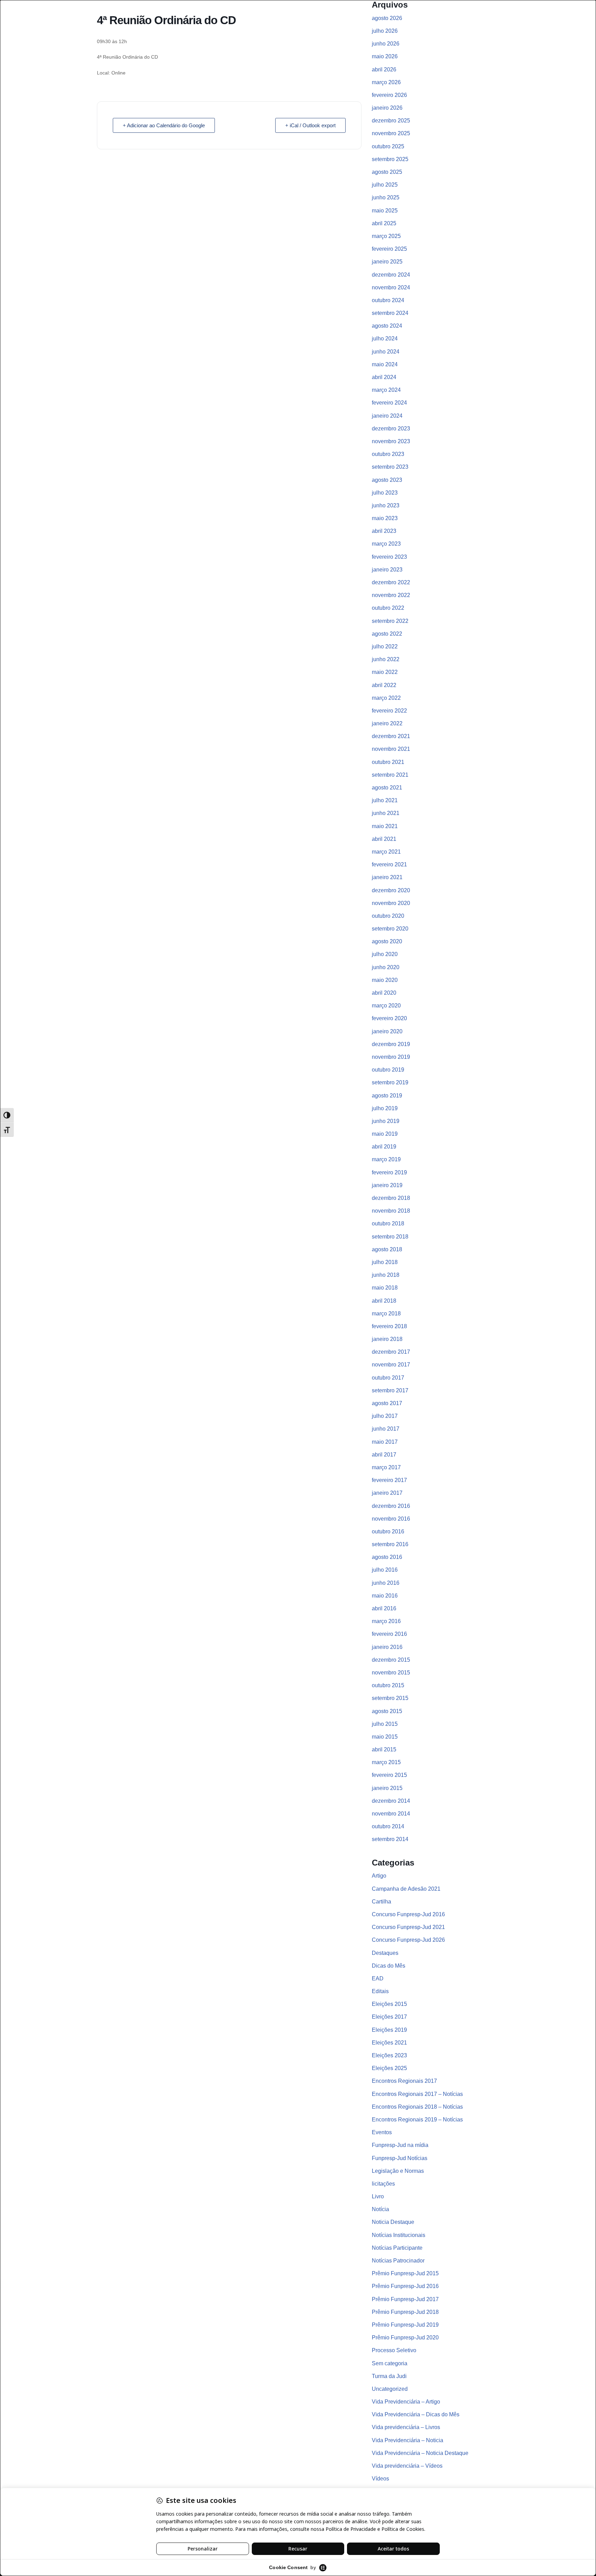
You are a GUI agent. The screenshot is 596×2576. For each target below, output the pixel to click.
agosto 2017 (387, 1403)
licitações (383, 2184)
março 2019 (386, 1159)
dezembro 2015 (391, 1660)
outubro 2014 (388, 1826)
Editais (380, 1991)
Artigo (379, 1876)
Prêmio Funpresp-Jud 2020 (405, 2338)
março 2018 (386, 1314)
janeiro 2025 (387, 262)
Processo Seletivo (394, 2350)
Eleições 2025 (389, 2068)
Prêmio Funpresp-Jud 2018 (405, 2312)
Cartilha (381, 1902)
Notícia (380, 2209)
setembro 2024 (390, 313)
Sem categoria (390, 2363)
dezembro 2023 (391, 429)
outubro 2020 (388, 916)
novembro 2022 (391, 595)
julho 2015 (385, 1724)
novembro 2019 (391, 1057)
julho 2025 (385, 185)
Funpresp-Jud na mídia (400, 2145)
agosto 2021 (387, 788)
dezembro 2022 (391, 582)
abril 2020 (384, 993)
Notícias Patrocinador (398, 2261)
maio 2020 (385, 980)
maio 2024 (385, 364)
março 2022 (386, 698)
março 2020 (386, 1006)
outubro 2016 (388, 1531)
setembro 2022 (390, 621)
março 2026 (386, 82)
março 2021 (386, 852)
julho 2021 (385, 800)
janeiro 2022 (387, 723)
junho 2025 (386, 197)
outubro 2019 (388, 1070)
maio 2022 (385, 672)
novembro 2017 (391, 1365)
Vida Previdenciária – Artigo (406, 2402)
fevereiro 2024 (389, 403)
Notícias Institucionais (399, 2235)
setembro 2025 (390, 159)
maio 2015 (385, 1737)
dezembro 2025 (391, 121)
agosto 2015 (387, 1711)
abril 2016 (384, 1608)
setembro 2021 (390, 775)
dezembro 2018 (391, 1198)
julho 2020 (385, 954)
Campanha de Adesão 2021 (406, 1889)
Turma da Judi (389, 2376)
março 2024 (386, 390)
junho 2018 (386, 1275)
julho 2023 (385, 493)
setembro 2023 (390, 467)
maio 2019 (385, 1134)
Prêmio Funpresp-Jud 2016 (405, 2286)
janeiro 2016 (387, 1647)
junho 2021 (386, 813)
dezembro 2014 (391, 1801)
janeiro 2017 (387, 1493)
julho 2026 (385, 31)
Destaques (385, 1953)
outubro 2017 (388, 1378)
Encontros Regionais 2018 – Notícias (417, 2107)
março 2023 (386, 544)
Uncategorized (390, 2389)
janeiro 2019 (387, 1185)
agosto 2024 (387, 326)
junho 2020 (386, 967)
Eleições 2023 (389, 2055)
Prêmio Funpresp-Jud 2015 (405, 2273)
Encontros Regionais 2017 (404, 2081)
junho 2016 (386, 1583)
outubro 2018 (388, 1224)
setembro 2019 (390, 1082)
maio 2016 (385, 1596)
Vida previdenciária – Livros (406, 2427)
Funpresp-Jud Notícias (400, 2158)
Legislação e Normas (398, 2171)
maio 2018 (385, 1288)
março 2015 (386, 1762)
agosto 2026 (387, 18)
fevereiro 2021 (389, 864)
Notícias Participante (397, 2248)
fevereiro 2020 (389, 1018)
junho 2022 (386, 659)
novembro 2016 (391, 1519)
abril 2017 (384, 1455)
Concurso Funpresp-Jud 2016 (408, 1914)
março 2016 (386, 1621)
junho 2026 (386, 44)
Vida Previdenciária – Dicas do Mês (416, 2414)
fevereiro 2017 (389, 1480)
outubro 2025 (388, 146)
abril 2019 (384, 1147)
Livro (378, 2196)
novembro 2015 (391, 1673)
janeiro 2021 (387, 877)
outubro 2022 (388, 608)
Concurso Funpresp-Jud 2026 (408, 1940)
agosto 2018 (387, 1249)
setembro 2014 (390, 1839)
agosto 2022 (387, 634)
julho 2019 (385, 1108)
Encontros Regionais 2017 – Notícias (417, 2094)
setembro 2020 (390, 929)
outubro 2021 (388, 762)
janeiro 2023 (387, 570)
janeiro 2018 (387, 1339)
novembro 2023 (391, 441)
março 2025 (386, 236)
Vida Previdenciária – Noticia (408, 2440)
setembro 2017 (390, 1390)
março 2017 (386, 1467)
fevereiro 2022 (389, 711)
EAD (378, 1978)
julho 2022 (385, 647)
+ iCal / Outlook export (310, 125)
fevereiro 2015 (389, 1775)
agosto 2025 (387, 172)
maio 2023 (385, 518)
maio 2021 (385, 826)
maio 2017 (385, 1442)
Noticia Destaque (393, 2222)
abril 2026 (384, 69)
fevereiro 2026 (389, 95)
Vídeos (380, 2479)
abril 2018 (384, 1301)
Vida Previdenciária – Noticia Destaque (420, 2453)
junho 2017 (386, 1429)
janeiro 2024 (387, 416)
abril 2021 (384, 839)
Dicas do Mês (389, 1966)
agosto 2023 (387, 480)
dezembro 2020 (391, 890)
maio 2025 (385, 211)
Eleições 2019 (389, 2030)
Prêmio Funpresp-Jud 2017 (405, 2299)
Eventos (382, 2132)
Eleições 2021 (389, 2043)
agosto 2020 (387, 941)
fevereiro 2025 (389, 249)
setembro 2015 (390, 1698)
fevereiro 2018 (389, 1326)
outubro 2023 (388, 454)
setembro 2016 (390, 1544)
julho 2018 (385, 1262)
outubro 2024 (388, 300)
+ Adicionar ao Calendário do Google (164, 125)
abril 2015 (384, 1749)
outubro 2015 (388, 1685)
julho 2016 (385, 1570)
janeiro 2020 (387, 1031)
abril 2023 (384, 531)
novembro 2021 (391, 749)
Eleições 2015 (389, 2004)
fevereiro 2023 (389, 557)
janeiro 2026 (387, 108)
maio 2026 (385, 56)
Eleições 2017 (389, 2017)
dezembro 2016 (391, 1506)
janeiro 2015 (387, 1788)
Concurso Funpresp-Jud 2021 (408, 1927)
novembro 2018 (391, 1211)
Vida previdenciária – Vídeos (407, 2466)
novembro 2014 (391, 1814)
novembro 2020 (391, 903)
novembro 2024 (391, 287)
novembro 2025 (391, 133)
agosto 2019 (387, 1096)
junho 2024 (386, 352)
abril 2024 (384, 377)
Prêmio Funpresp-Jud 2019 (405, 2325)
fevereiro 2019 (389, 1172)
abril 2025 (384, 223)
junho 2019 (386, 1121)
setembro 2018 (390, 1237)
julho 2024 (385, 339)
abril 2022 (384, 685)
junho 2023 (386, 505)
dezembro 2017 (391, 1352)
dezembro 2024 (391, 275)
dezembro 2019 (391, 1044)
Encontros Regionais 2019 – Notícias (417, 2120)
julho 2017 (385, 1416)
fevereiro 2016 (389, 1634)
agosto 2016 (387, 1557)
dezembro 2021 (391, 736)
